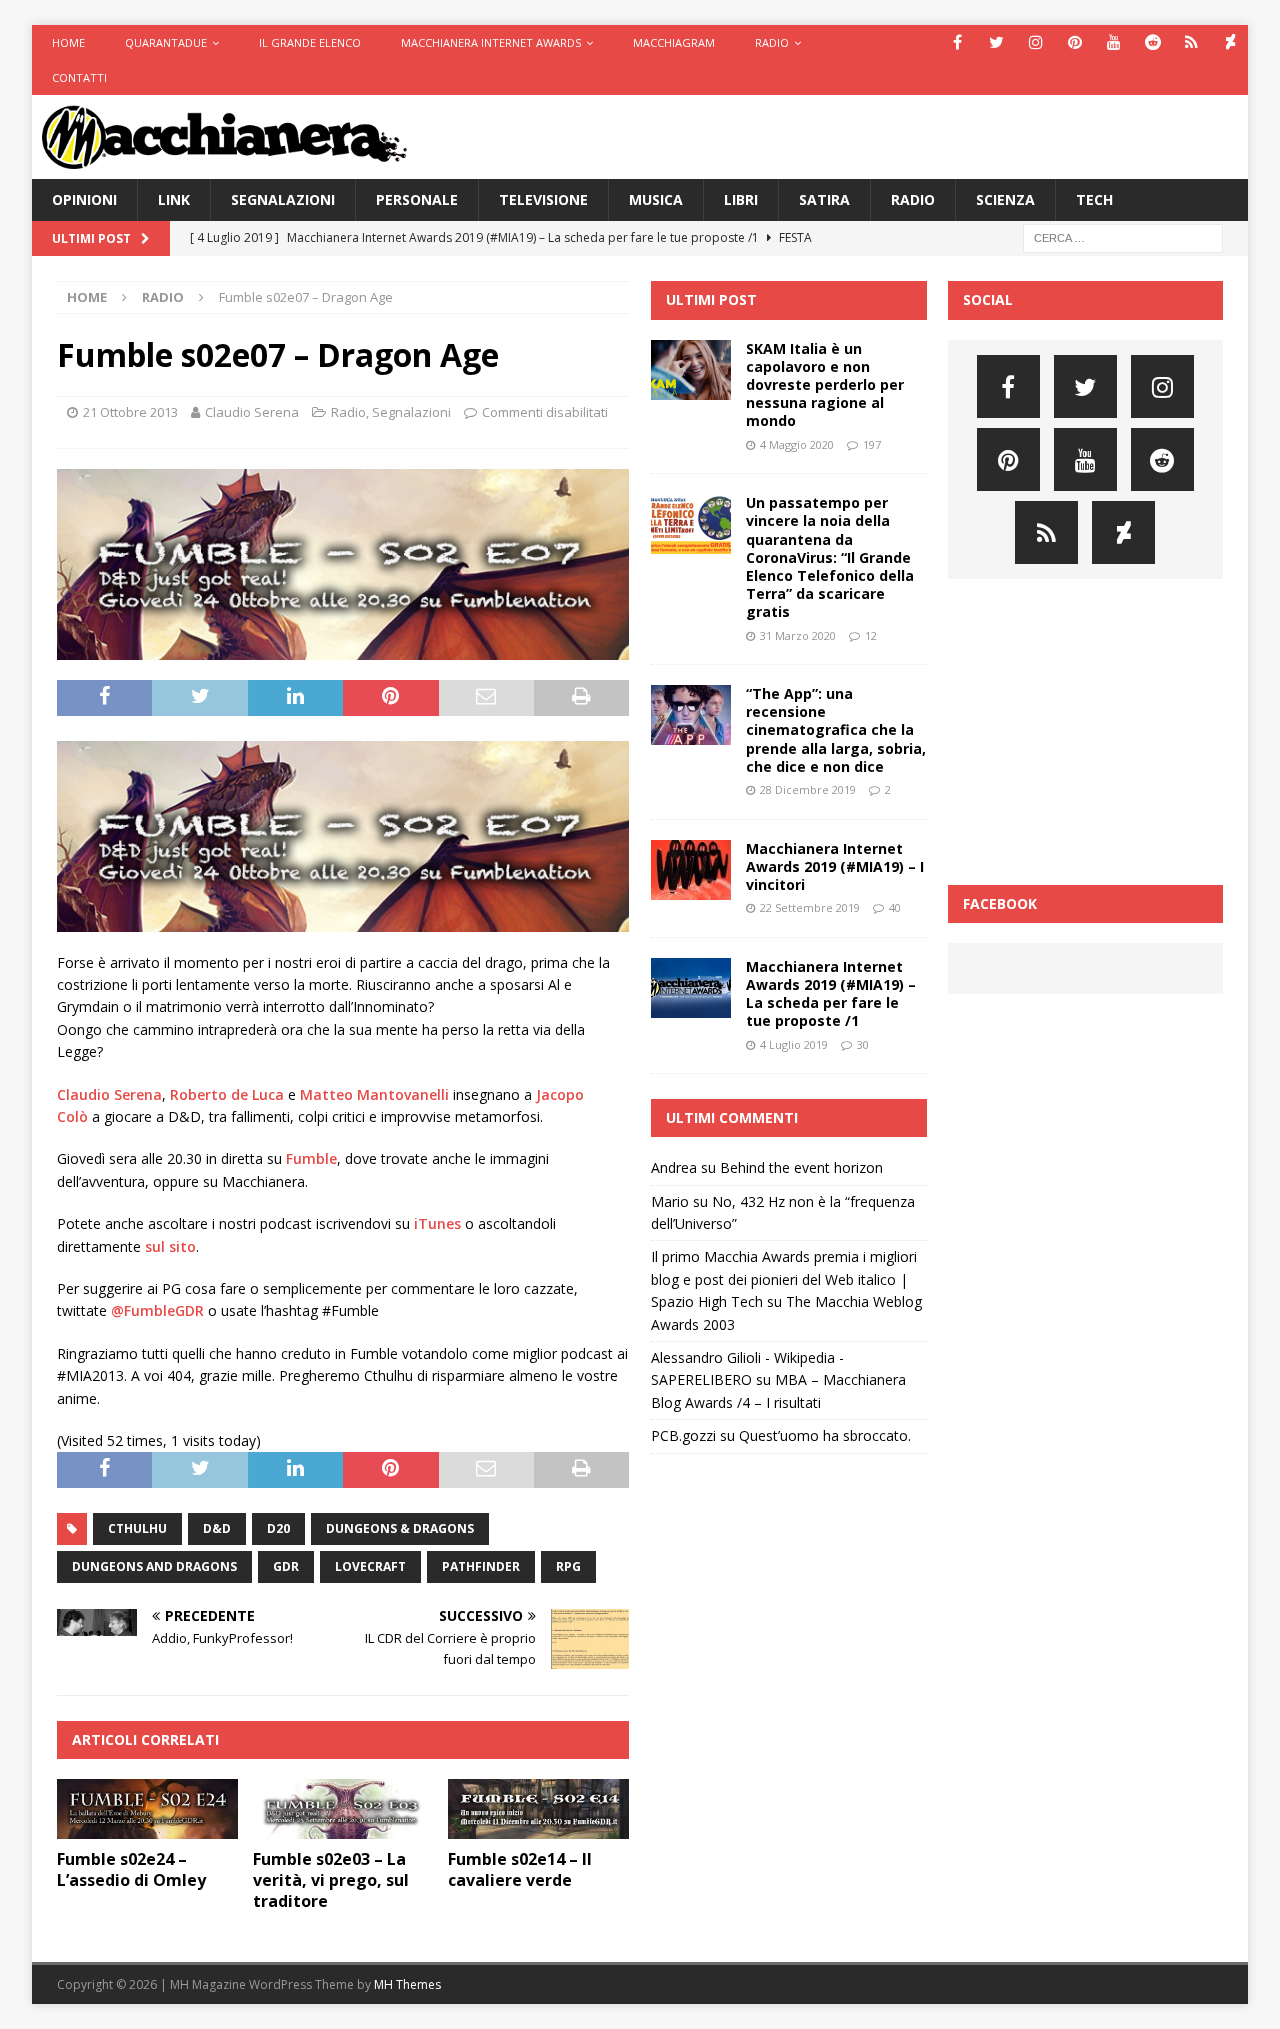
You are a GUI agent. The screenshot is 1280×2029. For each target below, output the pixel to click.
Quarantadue (166, 42)
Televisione (543, 199)
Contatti (79, 77)
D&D (217, 1528)
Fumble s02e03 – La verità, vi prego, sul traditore (331, 1880)
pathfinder (481, 1566)
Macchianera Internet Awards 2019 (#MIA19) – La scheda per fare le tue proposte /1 (831, 994)
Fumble (311, 1158)
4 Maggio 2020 (797, 444)
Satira (824, 199)
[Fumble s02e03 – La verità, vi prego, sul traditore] (343, 1809)
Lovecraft (370, 1566)
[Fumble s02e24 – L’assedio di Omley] (147, 1809)
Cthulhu (137, 1528)
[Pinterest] (1074, 42)
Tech (1094, 199)
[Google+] (1191, 42)
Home (68, 42)
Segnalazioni (283, 199)
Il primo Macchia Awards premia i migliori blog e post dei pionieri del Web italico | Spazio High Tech (784, 1279)
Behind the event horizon (801, 1167)
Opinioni (84, 199)
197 (872, 444)
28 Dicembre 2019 (808, 789)
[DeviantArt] (1230, 42)
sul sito (170, 1246)
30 (863, 1044)
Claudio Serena (252, 412)
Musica (656, 199)
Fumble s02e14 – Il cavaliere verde (520, 1869)
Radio (772, 42)
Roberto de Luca (227, 1094)
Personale (417, 199)
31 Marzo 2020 (798, 635)
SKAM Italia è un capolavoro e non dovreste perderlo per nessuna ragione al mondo (825, 385)
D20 (278, 1528)
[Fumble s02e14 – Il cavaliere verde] (538, 1809)
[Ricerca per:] (1123, 237)
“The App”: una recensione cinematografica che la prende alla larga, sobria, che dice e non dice (836, 730)
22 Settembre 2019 (810, 907)
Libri (741, 199)
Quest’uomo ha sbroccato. (825, 1435)
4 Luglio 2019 (794, 1044)
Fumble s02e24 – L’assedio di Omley (131, 1869)
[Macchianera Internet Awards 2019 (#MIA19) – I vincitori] (691, 870)
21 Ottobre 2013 (130, 412)
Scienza (1005, 199)
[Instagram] (1035, 42)
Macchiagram (674, 42)
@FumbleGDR (157, 1310)
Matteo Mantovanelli (374, 1094)
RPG (568, 1566)
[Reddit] (1152, 42)
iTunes (437, 1223)
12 (871, 635)
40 (895, 907)
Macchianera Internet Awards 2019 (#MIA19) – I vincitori (835, 866)
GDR (286, 1566)
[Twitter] (996, 42)
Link (174, 199)
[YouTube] (1113, 42)
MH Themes (407, 1984)
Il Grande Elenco (310, 42)
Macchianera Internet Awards (491, 42)
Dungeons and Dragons (154, 1566)
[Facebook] (957, 42)
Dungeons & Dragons (400, 1528)
